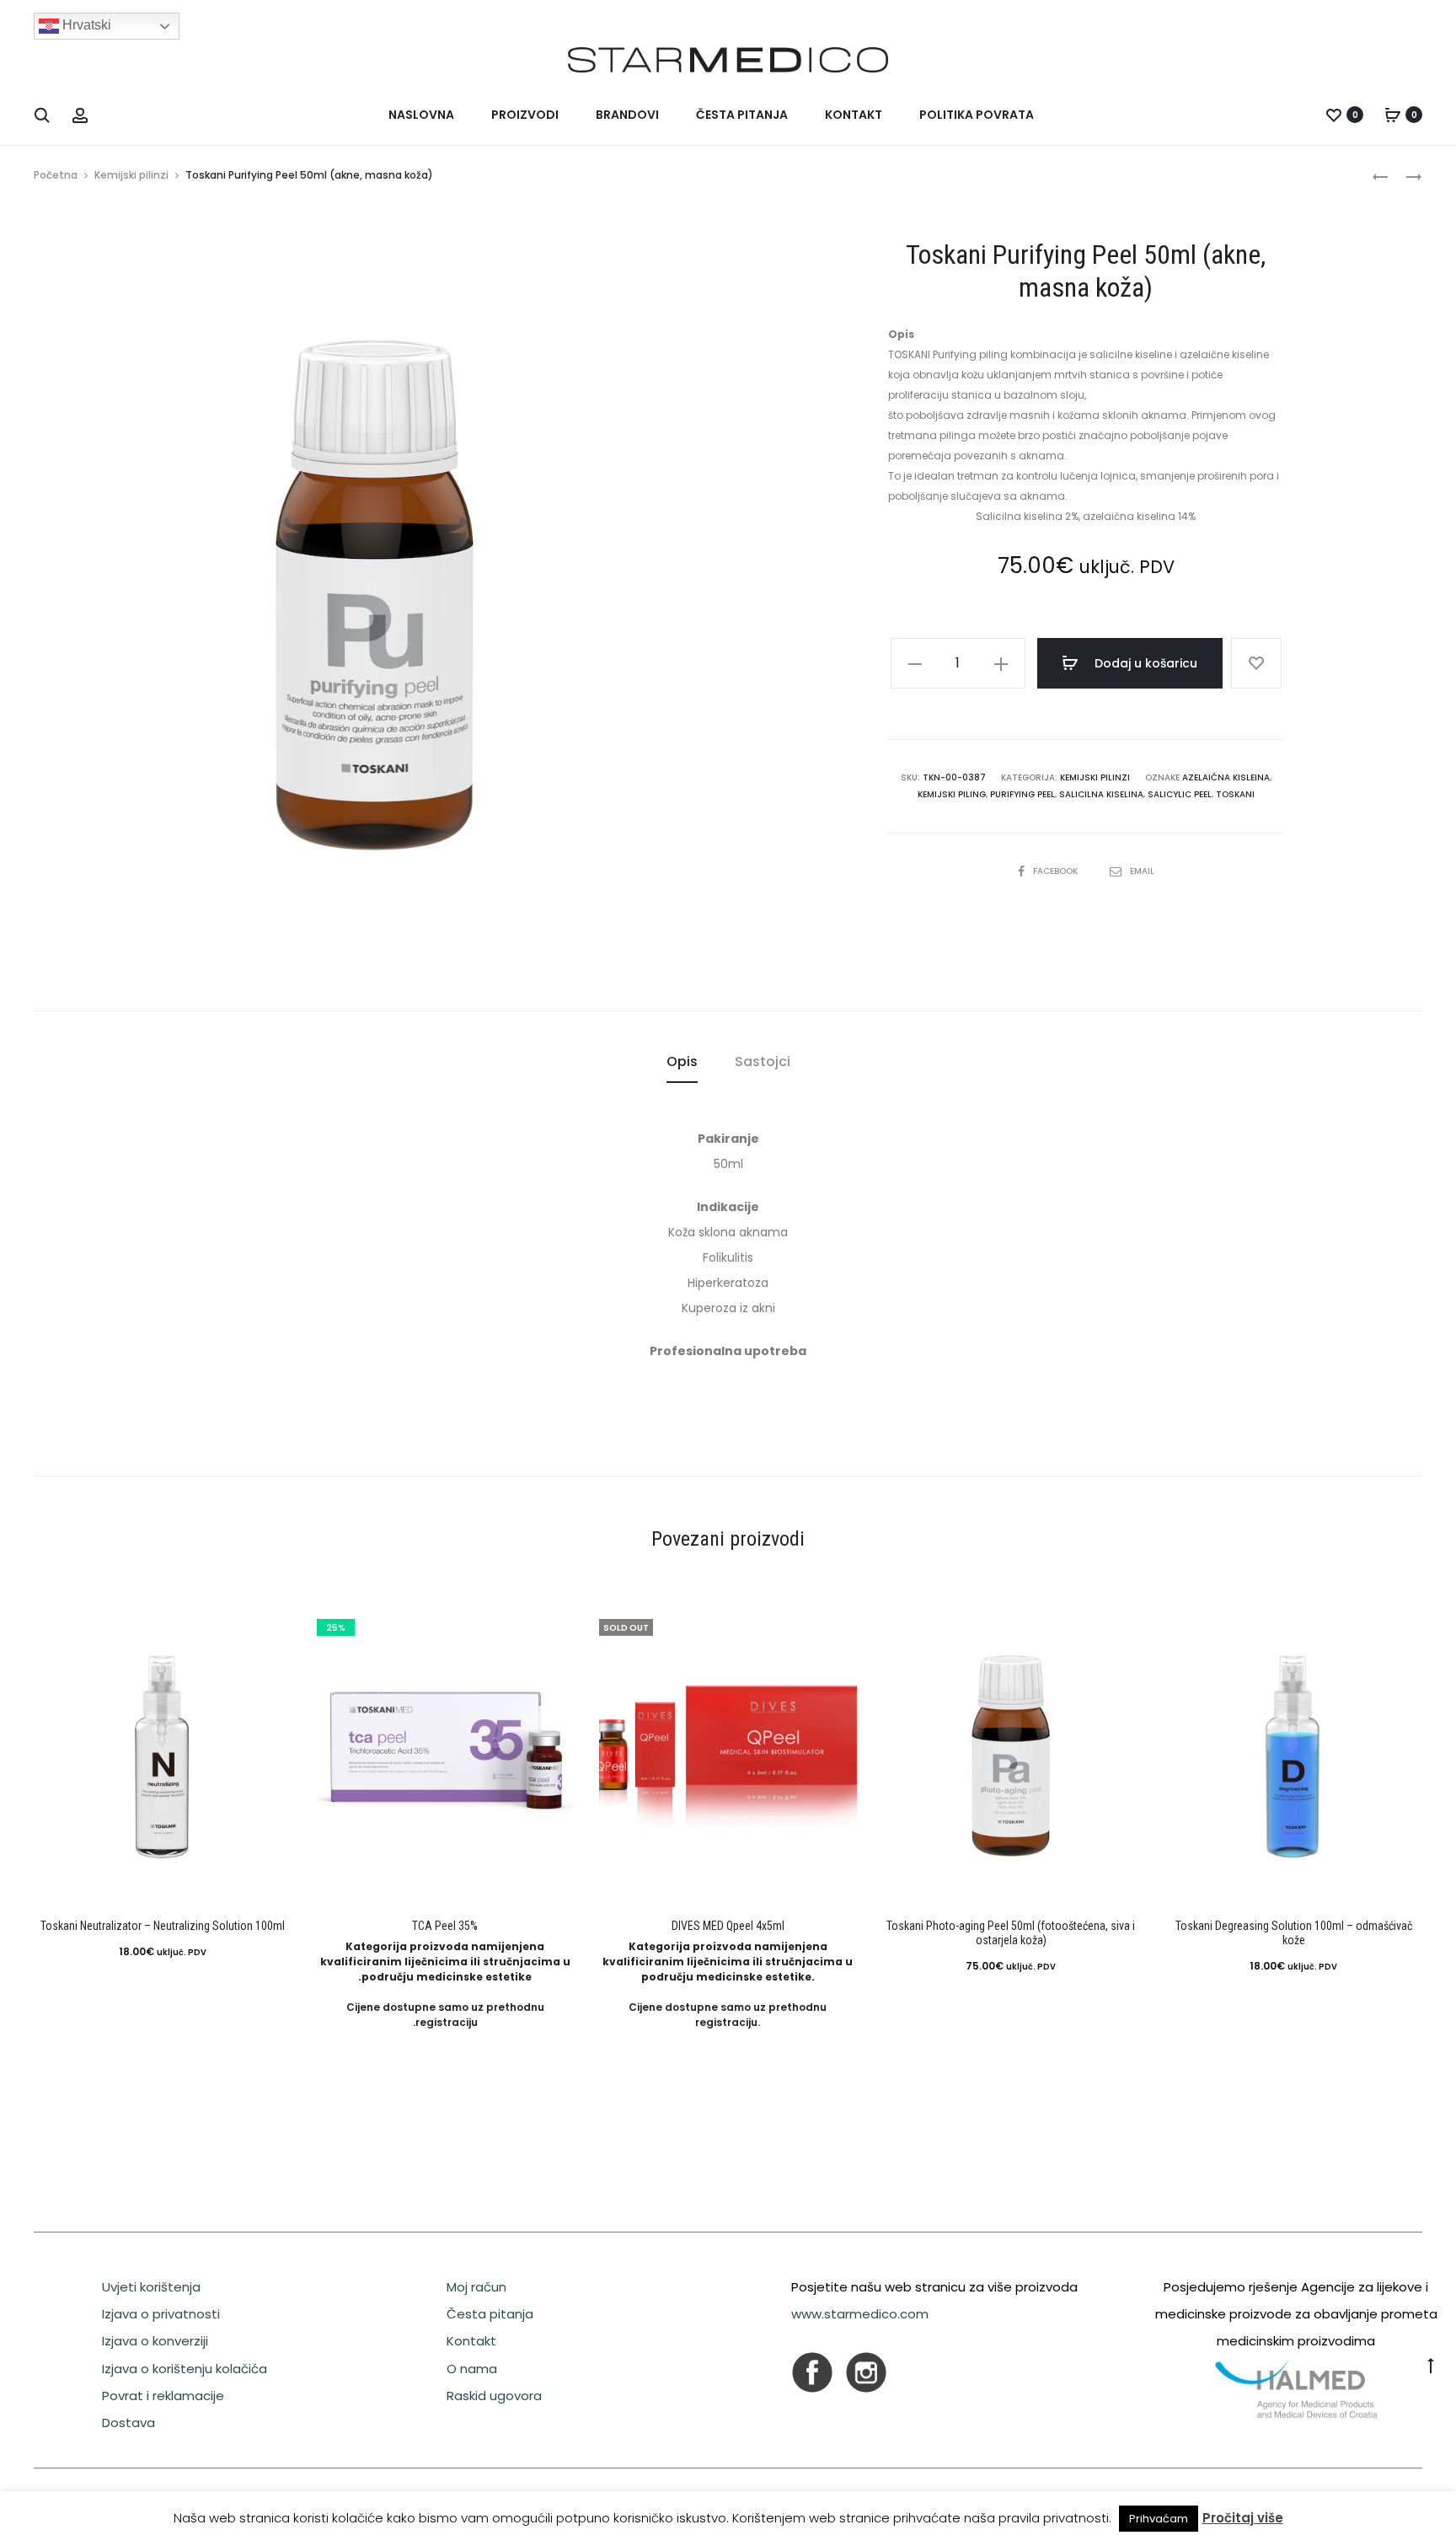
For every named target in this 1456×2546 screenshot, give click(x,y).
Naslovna (421, 115)
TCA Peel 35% (445, 1926)
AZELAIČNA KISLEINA (1226, 777)
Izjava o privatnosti (161, 2314)
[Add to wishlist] (1256, 663)
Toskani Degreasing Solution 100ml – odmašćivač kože (1294, 1933)
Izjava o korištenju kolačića (185, 2369)
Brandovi (627, 115)
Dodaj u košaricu (1144, 663)
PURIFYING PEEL (1022, 794)
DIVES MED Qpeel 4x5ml (728, 1926)
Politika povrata (977, 115)
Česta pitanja (742, 115)
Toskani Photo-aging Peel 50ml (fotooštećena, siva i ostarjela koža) (1011, 1933)
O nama (472, 2369)
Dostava (128, 2423)
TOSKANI (1235, 794)
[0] (1334, 115)
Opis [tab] (682, 1061)
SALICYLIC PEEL (1180, 794)
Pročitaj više (1243, 2518)
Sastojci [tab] (763, 1061)
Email (1142, 871)
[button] (915, 663)
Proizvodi (525, 115)
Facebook (1057, 871)
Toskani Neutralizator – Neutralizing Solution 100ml (163, 1926)
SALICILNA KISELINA (1101, 794)
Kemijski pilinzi (131, 175)
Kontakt (854, 115)
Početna (56, 175)
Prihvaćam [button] (1159, 2519)
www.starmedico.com (860, 2314)
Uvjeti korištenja (151, 2287)
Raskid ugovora (494, 2396)
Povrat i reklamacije (163, 2396)
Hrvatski (85, 25)
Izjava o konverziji (155, 2341)
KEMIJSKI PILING (952, 794)
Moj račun (476, 2287)
